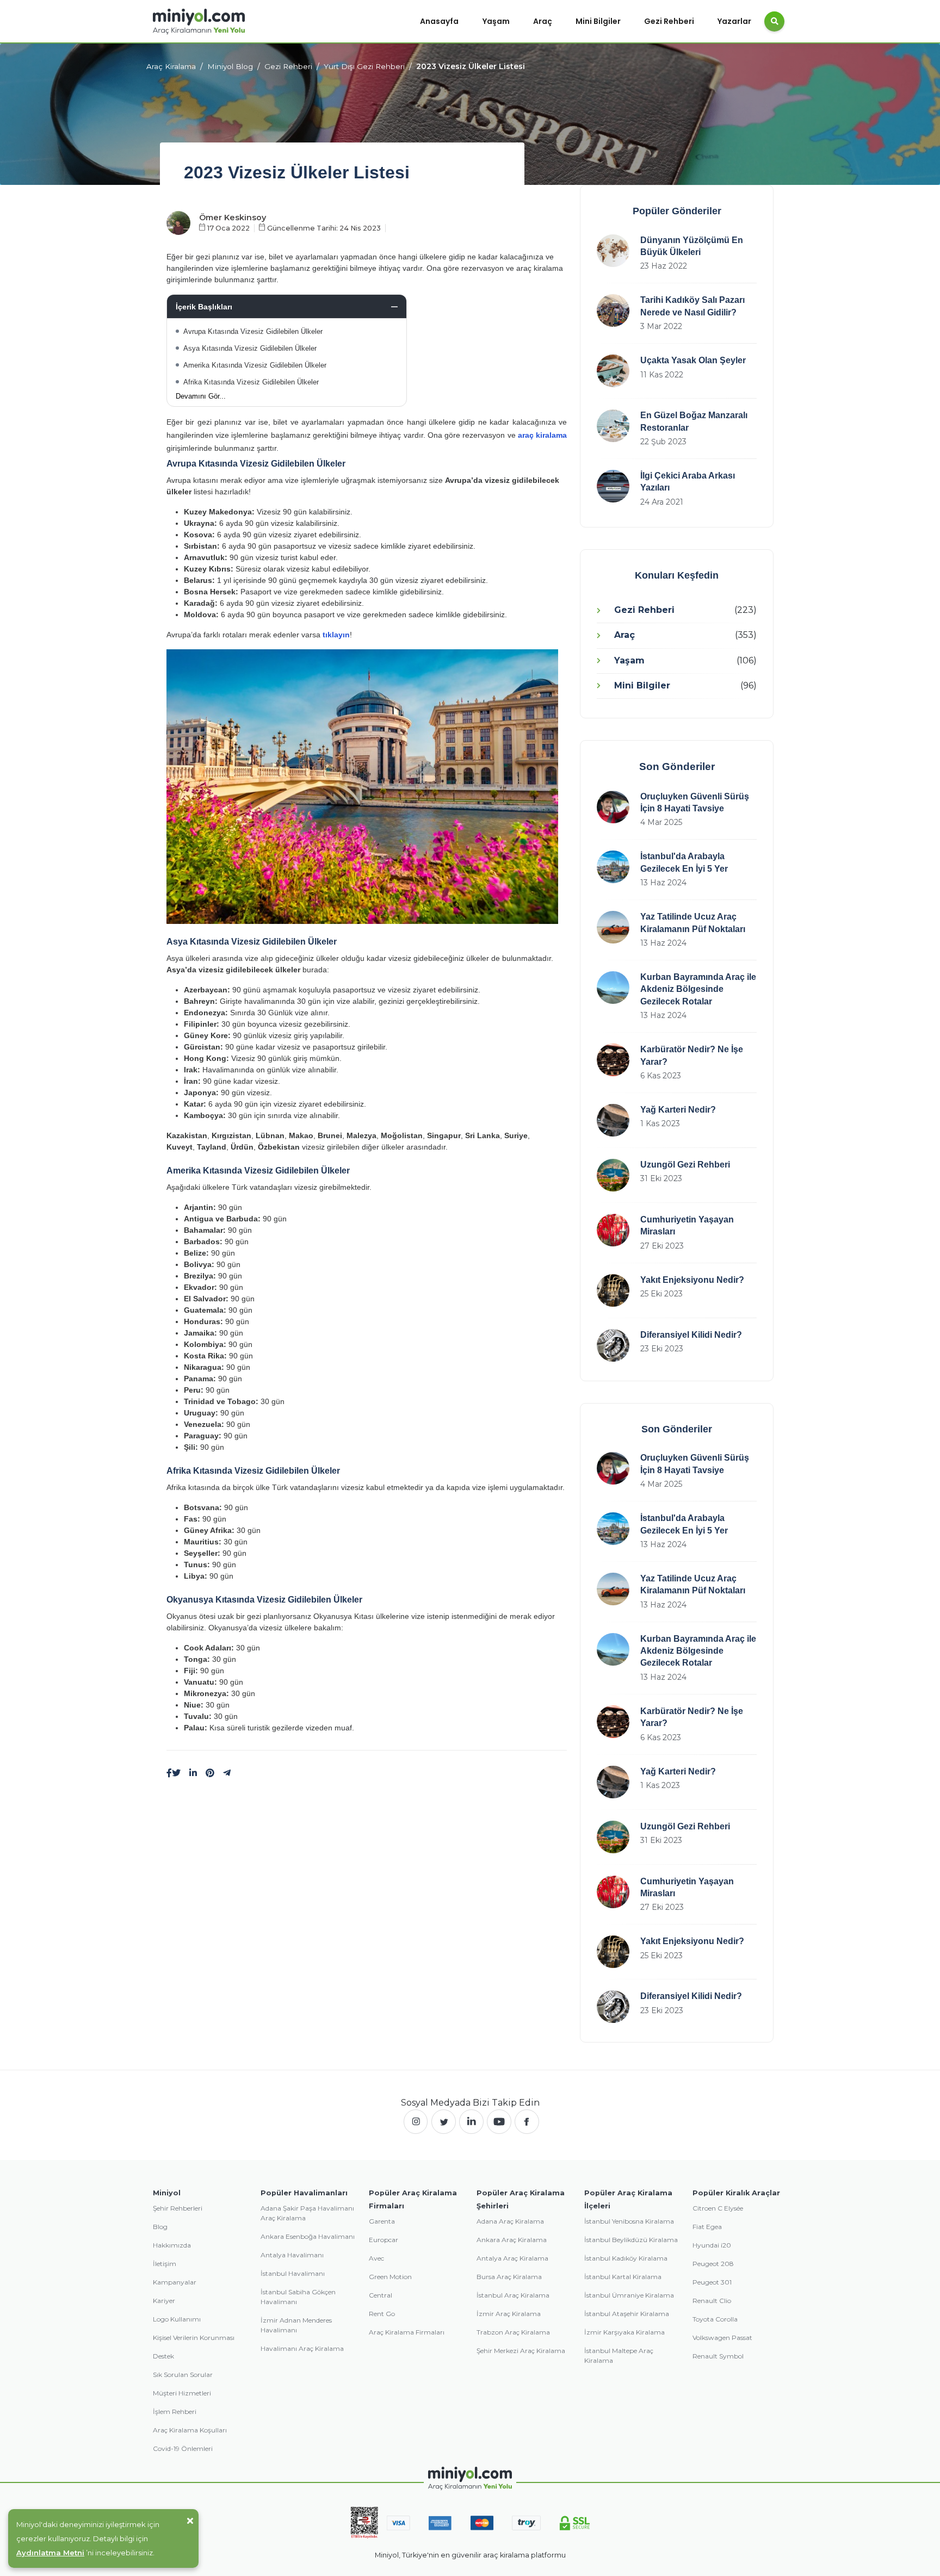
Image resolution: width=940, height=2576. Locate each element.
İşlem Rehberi (175, 2411)
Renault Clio (712, 2301)
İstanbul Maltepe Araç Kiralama (619, 2355)
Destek (163, 2356)
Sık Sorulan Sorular (183, 2375)
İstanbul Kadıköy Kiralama (626, 2258)
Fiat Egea (707, 2227)
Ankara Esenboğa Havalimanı (308, 2236)
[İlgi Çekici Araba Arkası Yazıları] (613, 486)
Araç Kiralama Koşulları (190, 2430)
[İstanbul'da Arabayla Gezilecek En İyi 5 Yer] (613, 867)
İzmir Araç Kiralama (509, 2314)
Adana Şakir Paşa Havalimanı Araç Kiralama (307, 2213)
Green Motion (390, 2277)
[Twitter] (176, 1773)
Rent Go (382, 2314)
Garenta (382, 2221)
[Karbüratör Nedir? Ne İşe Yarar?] (613, 1060)
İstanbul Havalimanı (293, 2273)
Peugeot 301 (712, 2282)
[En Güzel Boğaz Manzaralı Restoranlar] (613, 426)
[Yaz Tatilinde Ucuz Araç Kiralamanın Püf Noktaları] (613, 927)
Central (381, 2295)
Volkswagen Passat (722, 2338)
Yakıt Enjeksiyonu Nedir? (692, 1280)
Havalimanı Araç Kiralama (302, 2348)
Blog (160, 2227)
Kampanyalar (175, 2282)
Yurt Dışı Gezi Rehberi (364, 66)
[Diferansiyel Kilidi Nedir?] (613, 1345)
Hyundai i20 (712, 2245)
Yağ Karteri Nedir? (678, 1110)
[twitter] (444, 2122)
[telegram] (227, 1773)
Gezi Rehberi (669, 21)
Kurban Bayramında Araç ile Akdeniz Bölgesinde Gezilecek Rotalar (698, 989)
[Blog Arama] (774, 21)
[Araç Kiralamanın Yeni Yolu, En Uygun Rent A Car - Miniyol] (470, 2478)
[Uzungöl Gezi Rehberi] (613, 1175)
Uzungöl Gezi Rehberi (685, 1165)
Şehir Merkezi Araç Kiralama (521, 2351)
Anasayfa (439, 21)
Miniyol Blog (230, 66)
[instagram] (416, 2122)
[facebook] (527, 2122)
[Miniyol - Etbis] (364, 2522)
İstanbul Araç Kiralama (513, 2295)
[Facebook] (169, 1773)
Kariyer (164, 2301)
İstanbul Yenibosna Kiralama (629, 2221)
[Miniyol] (199, 21)
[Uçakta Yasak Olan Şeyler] (613, 371)
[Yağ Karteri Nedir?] (613, 1120)
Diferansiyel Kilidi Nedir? (691, 1335)
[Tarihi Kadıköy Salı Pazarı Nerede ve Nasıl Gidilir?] (613, 311)
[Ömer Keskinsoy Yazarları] (178, 222)
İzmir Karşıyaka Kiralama (624, 2332)
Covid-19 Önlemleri (183, 2448)
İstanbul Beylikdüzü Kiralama (631, 2240)
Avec (376, 2258)
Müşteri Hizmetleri (182, 2393)
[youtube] (499, 2122)
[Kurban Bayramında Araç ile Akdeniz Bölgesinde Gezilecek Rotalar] (613, 988)
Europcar (384, 2240)
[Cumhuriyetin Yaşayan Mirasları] (613, 1230)
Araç (543, 21)
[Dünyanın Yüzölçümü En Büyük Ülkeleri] (613, 251)
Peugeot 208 (713, 2264)
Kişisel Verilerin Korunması (194, 2338)
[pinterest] (210, 1773)
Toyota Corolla (715, 2319)
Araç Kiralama (171, 66)
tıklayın (336, 635)
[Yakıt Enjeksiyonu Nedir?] (613, 1290)
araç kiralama (542, 435)
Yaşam (496, 21)
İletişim (165, 2264)
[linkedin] (193, 1773)
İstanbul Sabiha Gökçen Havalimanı (298, 2297)
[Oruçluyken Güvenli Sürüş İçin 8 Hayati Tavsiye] (613, 807)
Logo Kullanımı (177, 2319)
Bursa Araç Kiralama (509, 2277)
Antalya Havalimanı (292, 2255)
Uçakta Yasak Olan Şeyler (693, 360)
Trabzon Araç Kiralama (513, 2332)
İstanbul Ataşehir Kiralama (627, 2314)
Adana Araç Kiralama (510, 2221)
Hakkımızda (172, 2245)
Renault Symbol (718, 2356)
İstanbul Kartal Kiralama (623, 2277)
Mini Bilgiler (598, 21)
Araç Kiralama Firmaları (407, 2332)
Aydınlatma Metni (50, 2553)
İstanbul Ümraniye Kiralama (629, 2295)
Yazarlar (734, 21)
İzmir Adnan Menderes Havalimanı (296, 2325)
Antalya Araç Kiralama (512, 2258)
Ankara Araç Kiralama (512, 2240)
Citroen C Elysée (718, 2208)
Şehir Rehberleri (178, 2208)
